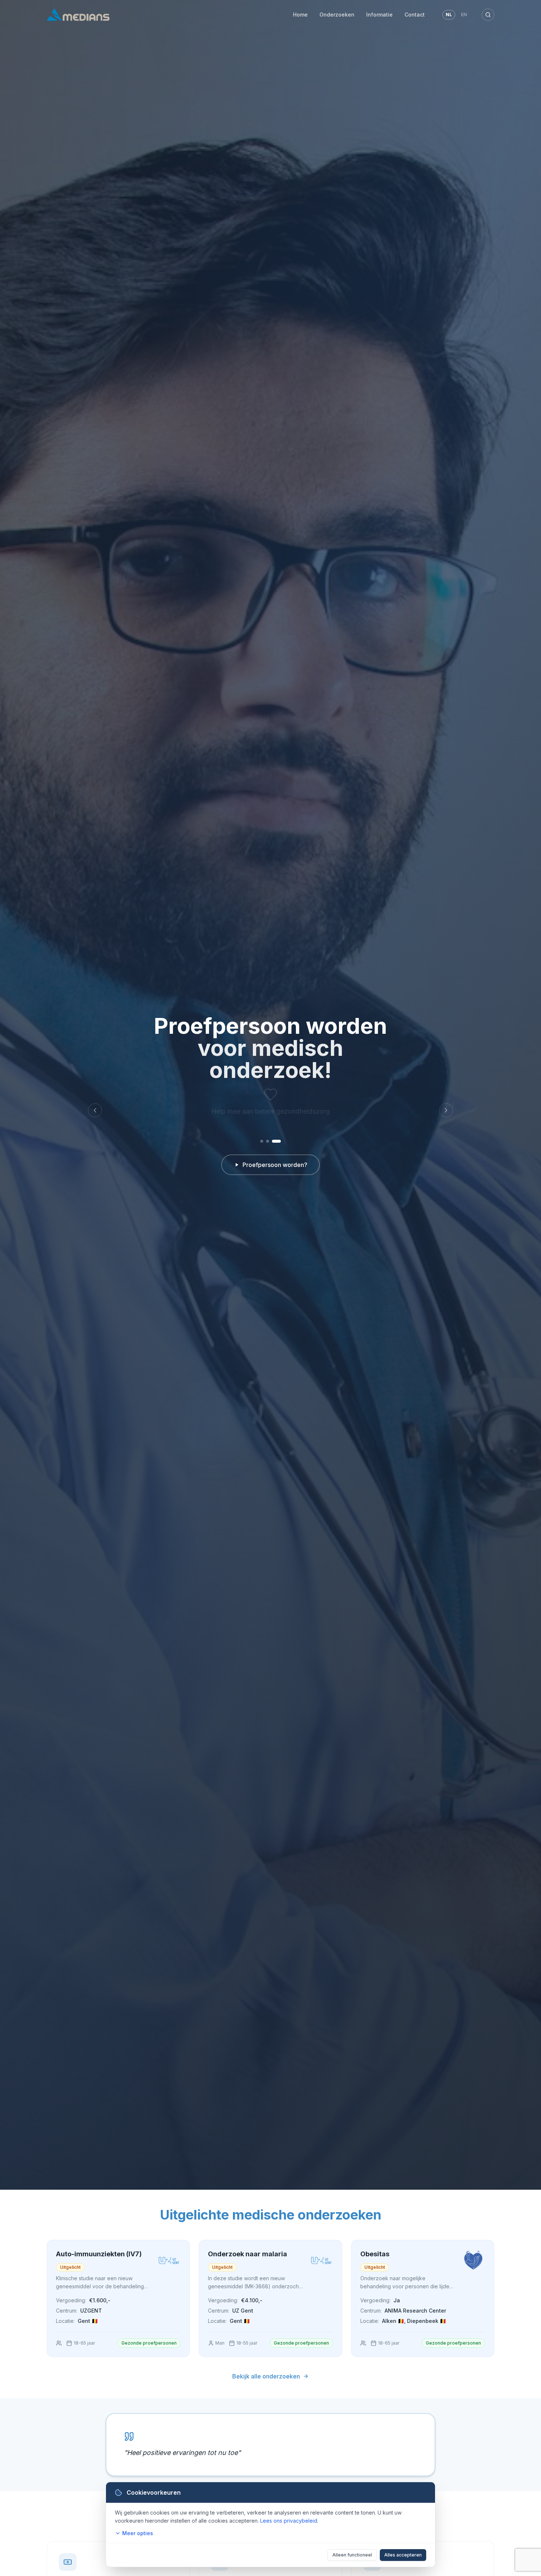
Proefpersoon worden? (275, 1165)
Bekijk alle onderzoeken (266, 2376)
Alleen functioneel (352, 2555)
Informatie (379, 15)
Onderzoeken (337, 15)
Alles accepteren (403, 2555)
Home (300, 15)
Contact (415, 15)
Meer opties (138, 2533)
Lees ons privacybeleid (289, 2521)
